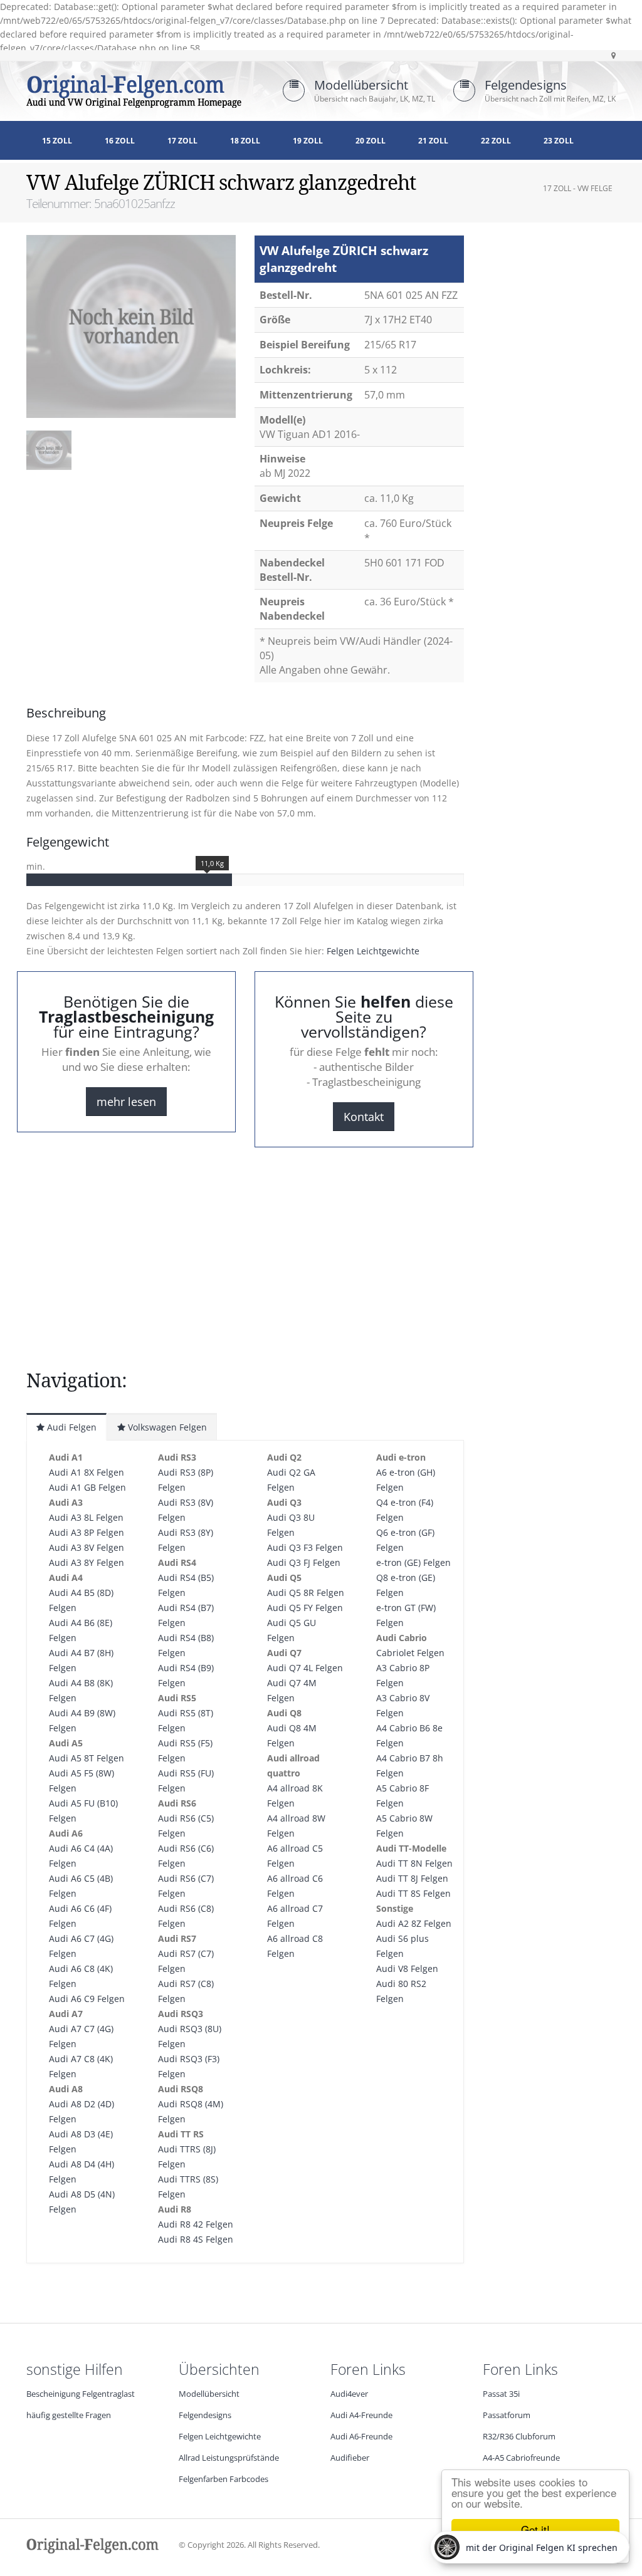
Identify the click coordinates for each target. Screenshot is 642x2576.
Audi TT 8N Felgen (414, 1863)
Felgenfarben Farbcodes (224, 2479)
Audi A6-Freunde (361, 2437)
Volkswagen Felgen (166, 1427)
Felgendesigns (526, 85)
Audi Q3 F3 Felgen (305, 1547)
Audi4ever (349, 2394)
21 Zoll (433, 141)
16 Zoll (120, 141)
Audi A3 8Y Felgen (87, 1562)
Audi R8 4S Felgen (196, 2239)
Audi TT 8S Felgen (413, 1893)
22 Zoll (496, 141)
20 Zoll (371, 141)
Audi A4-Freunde (361, 2415)
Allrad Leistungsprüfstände (229, 2458)
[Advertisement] (127, 514)
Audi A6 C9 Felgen (87, 1999)
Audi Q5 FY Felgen (305, 1608)
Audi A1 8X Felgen (87, 1472)
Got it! (535, 2529)
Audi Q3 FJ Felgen (304, 1562)
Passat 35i (501, 2394)
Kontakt (364, 1117)
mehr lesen (126, 1102)
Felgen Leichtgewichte (373, 951)
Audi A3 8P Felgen (87, 1532)
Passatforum (507, 2415)
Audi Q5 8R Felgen (306, 1593)
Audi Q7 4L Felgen (305, 1668)
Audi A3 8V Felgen (87, 1547)
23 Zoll (559, 141)
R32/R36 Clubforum (519, 2437)
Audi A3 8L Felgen (86, 1517)
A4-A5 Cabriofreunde (521, 2458)
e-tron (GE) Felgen (413, 1562)
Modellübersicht (361, 85)
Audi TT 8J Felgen (412, 1878)
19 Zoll (308, 141)
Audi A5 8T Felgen (87, 1758)
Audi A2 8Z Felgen (414, 1923)
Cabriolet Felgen (410, 1653)
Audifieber (350, 2458)
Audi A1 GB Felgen (87, 1487)
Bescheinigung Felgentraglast (81, 2394)
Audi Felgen (71, 1427)
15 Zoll (57, 141)
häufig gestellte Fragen (69, 2415)
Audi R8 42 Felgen (196, 2224)
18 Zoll (245, 141)
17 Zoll (182, 141)
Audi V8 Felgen (407, 1969)
